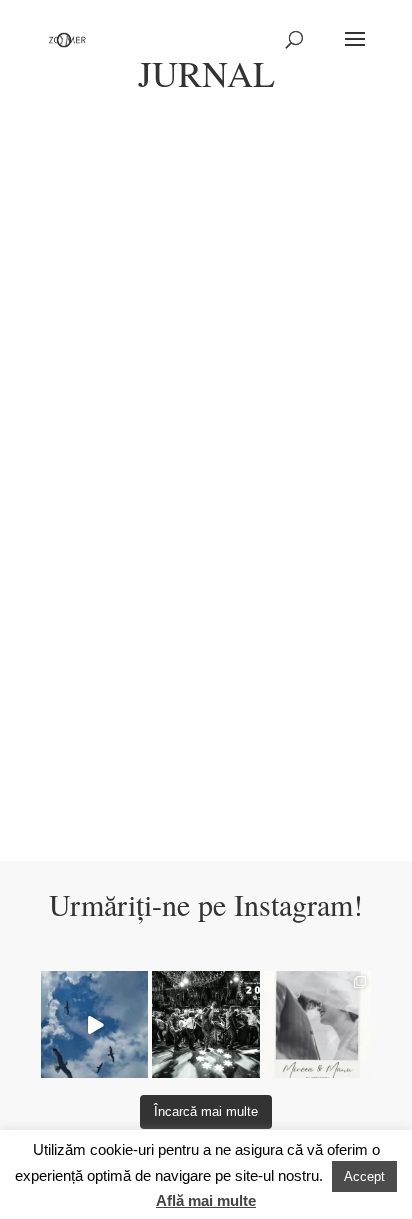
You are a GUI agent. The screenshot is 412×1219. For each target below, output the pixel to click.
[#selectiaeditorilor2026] (205, 1024)
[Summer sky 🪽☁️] (94, 1024)
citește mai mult (106, 428)
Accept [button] (364, 1176)
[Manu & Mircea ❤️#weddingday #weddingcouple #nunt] (317, 1024)
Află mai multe (206, 1200)
